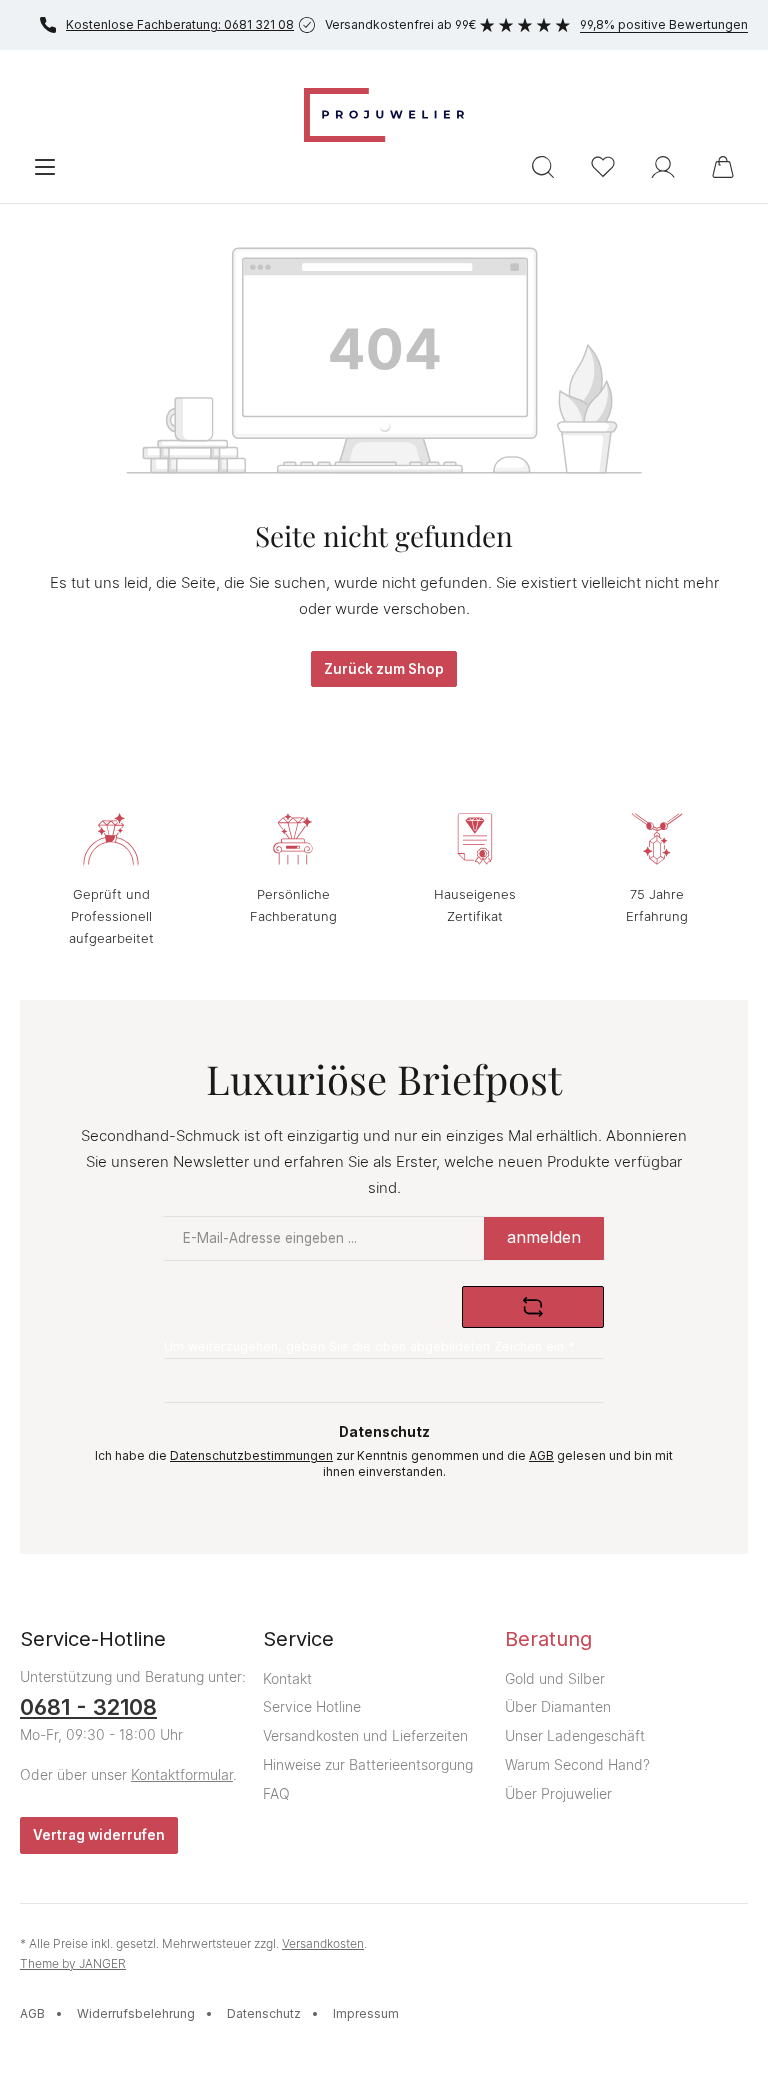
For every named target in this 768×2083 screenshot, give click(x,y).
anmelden (544, 1237)
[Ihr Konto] (663, 167)
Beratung (548, 1639)
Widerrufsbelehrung (136, 2013)
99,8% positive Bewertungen (664, 24)
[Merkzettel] (603, 167)
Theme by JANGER (73, 1963)
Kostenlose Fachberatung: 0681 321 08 (180, 24)
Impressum (366, 2013)
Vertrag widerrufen (99, 1835)
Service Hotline (312, 1706)
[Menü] (45, 167)
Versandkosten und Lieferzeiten (365, 1735)
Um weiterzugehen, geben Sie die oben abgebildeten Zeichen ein (369, 1346)
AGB (541, 1456)
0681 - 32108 (88, 1707)
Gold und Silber (555, 1678)
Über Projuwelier (558, 1793)
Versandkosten (323, 1943)
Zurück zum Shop (384, 669)
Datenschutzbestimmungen (251, 1456)
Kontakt (287, 1678)
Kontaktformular (182, 1774)
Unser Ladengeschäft (575, 1735)
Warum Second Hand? (577, 1764)
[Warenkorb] (723, 167)
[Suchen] (543, 167)
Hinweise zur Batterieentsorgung (368, 1764)
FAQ (276, 1793)
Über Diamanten (558, 1706)
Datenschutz (264, 2013)
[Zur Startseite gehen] (384, 115)
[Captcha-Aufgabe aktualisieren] (533, 1307)
